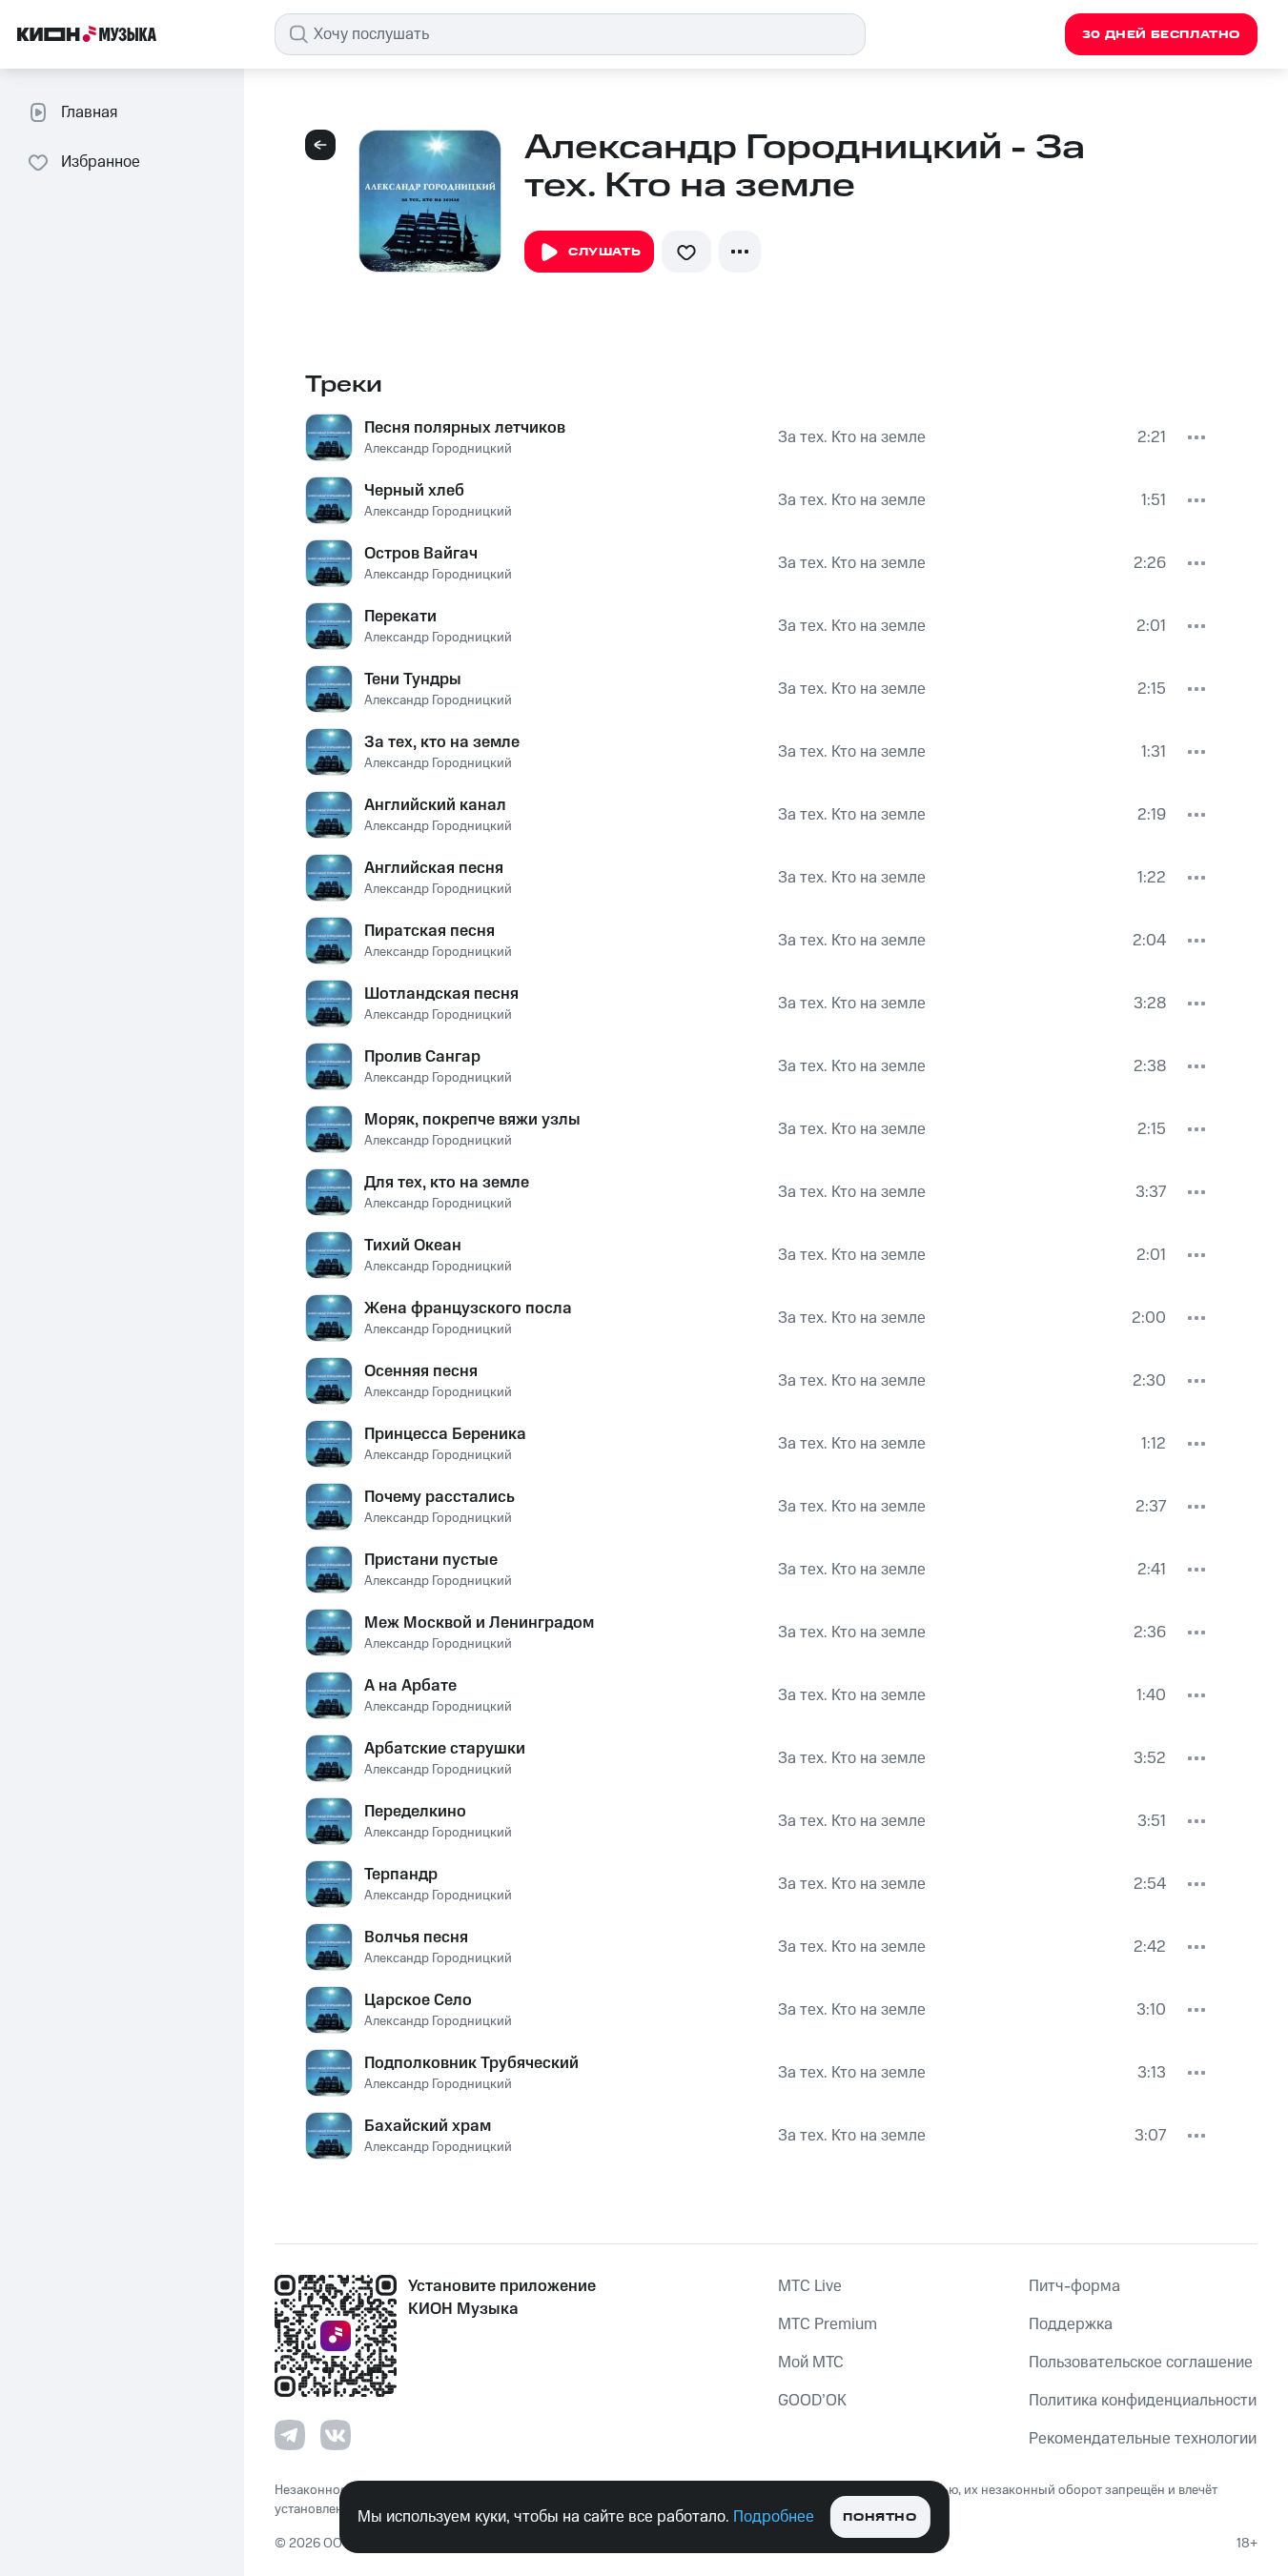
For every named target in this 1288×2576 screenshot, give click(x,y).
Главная (89, 112)
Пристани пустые (431, 1560)
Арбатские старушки (445, 1749)
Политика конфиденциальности (1143, 2401)
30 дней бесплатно (1161, 35)
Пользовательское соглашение (1141, 2363)
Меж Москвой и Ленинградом (479, 1623)
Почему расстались (440, 1497)
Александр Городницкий (438, 449)
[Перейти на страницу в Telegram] (290, 2435)
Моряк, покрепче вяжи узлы (472, 1120)
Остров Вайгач (421, 554)
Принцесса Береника (445, 1434)
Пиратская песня (429, 931)
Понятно (879, 2517)
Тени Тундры (413, 679)
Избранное (101, 162)
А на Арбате (410, 1686)
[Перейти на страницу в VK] (336, 2435)
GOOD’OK (812, 2401)
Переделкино (415, 1812)
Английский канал (435, 805)
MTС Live (810, 2286)
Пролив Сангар (422, 1057)
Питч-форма (1074, 2286)
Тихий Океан (413, 1246)
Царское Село (418, 2000)
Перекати (400, 617)
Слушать (604, 252)
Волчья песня (416, 1937)
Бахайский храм (428, 2126)
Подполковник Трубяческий (471, 2063)
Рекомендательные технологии (1143, 2439)
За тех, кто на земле (442, 742)
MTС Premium (828, 2324)
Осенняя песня (421, 1371)
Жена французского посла (468, 1308)
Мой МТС (811, 2363)
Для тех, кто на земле (447, 1183)
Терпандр (401, 1875)
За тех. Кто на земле (852, 437)
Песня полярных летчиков (465, 428)
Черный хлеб (414, 491)
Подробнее (774, 2517)
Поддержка (1071, 2324)
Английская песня (434, 868)
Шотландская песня (441, 994)
